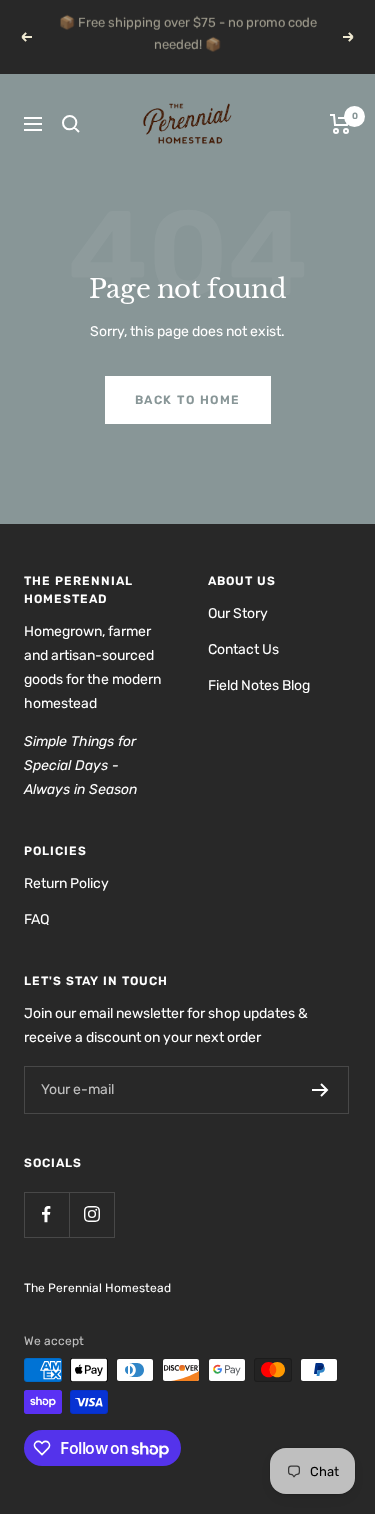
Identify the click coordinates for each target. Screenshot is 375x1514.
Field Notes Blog (259, 707)
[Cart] (340, 146)
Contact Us (243, 671)
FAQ (36, 941)
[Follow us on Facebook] (46, 1236)
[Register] (320, 1112)
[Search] (71, 146)
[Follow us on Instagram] (91, 1236)
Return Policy (66, 905)
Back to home (188, 422)
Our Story (238, 635)
